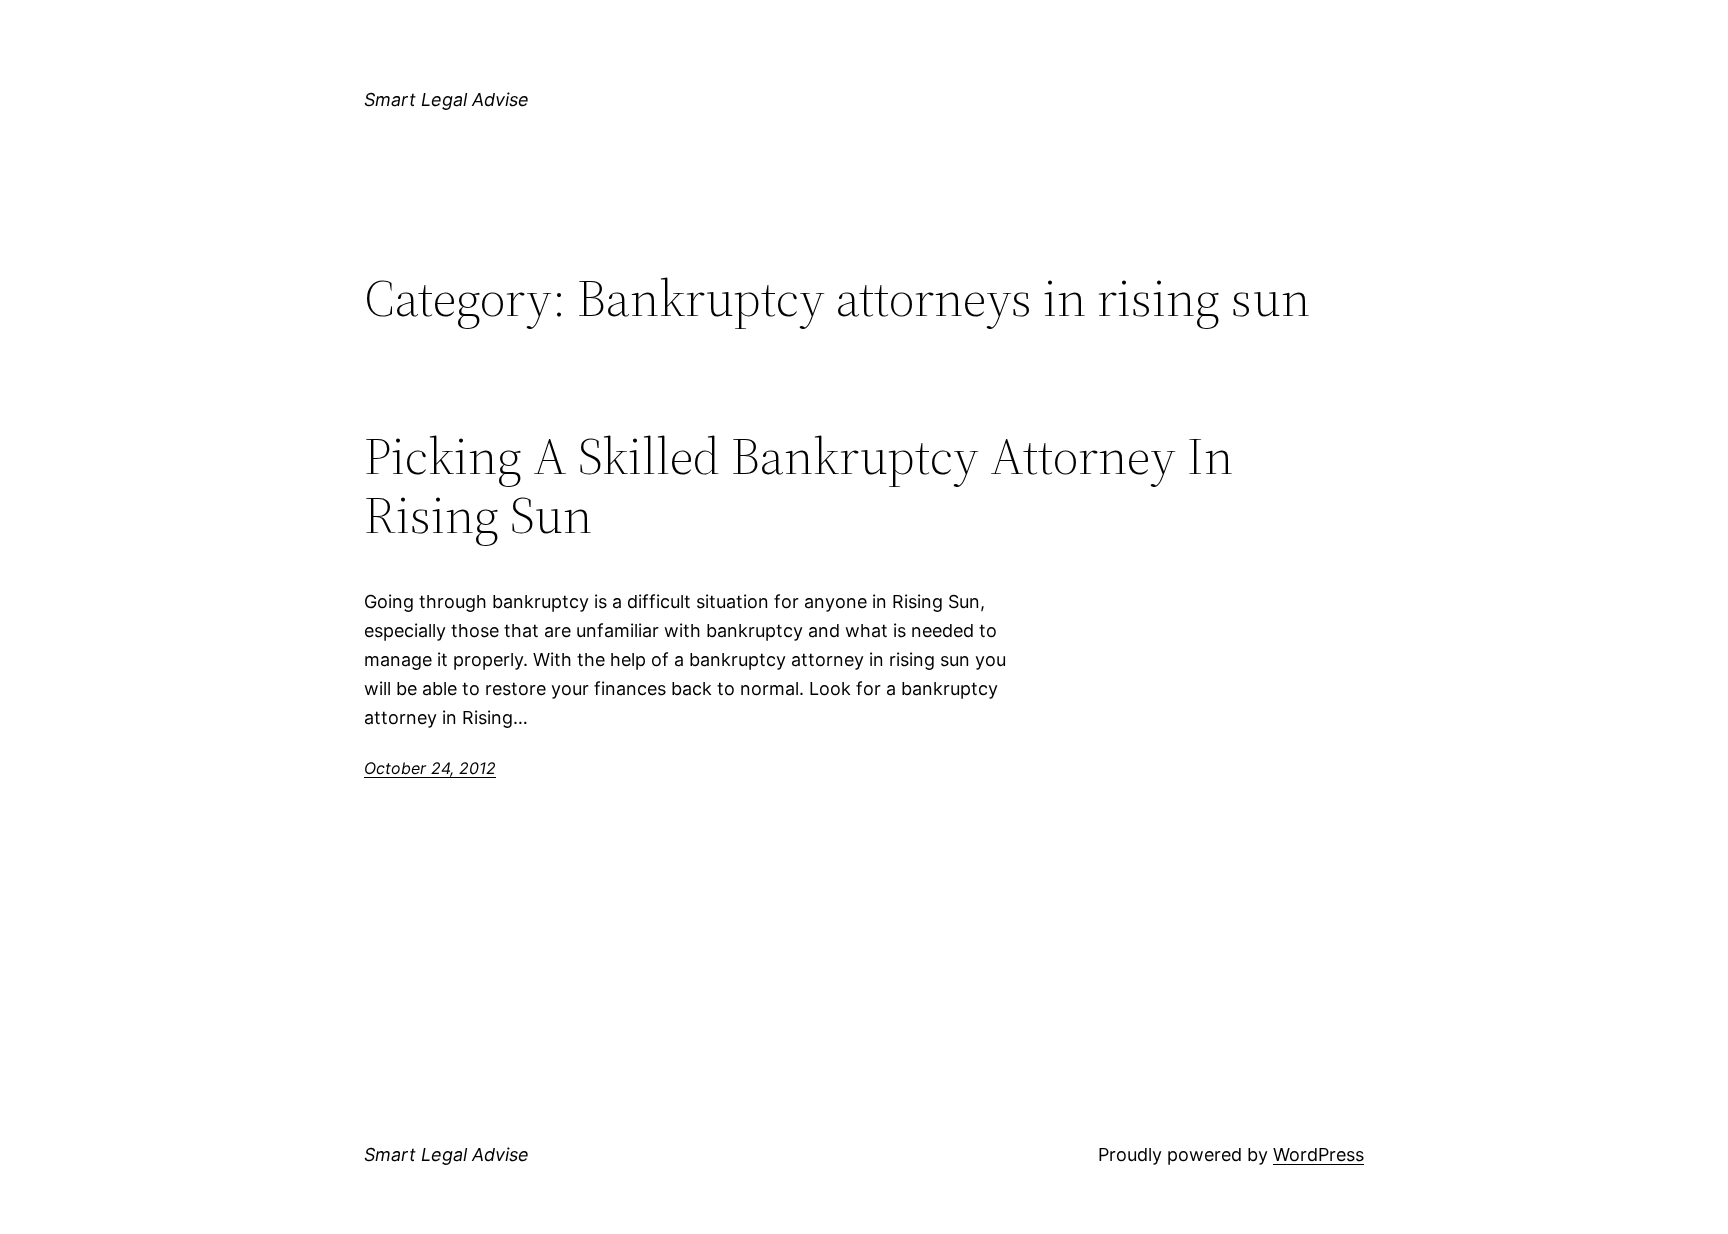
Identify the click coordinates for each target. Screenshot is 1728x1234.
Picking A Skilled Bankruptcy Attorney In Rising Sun (798, 486)
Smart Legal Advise (446, 99)
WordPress (1318, 1154)
